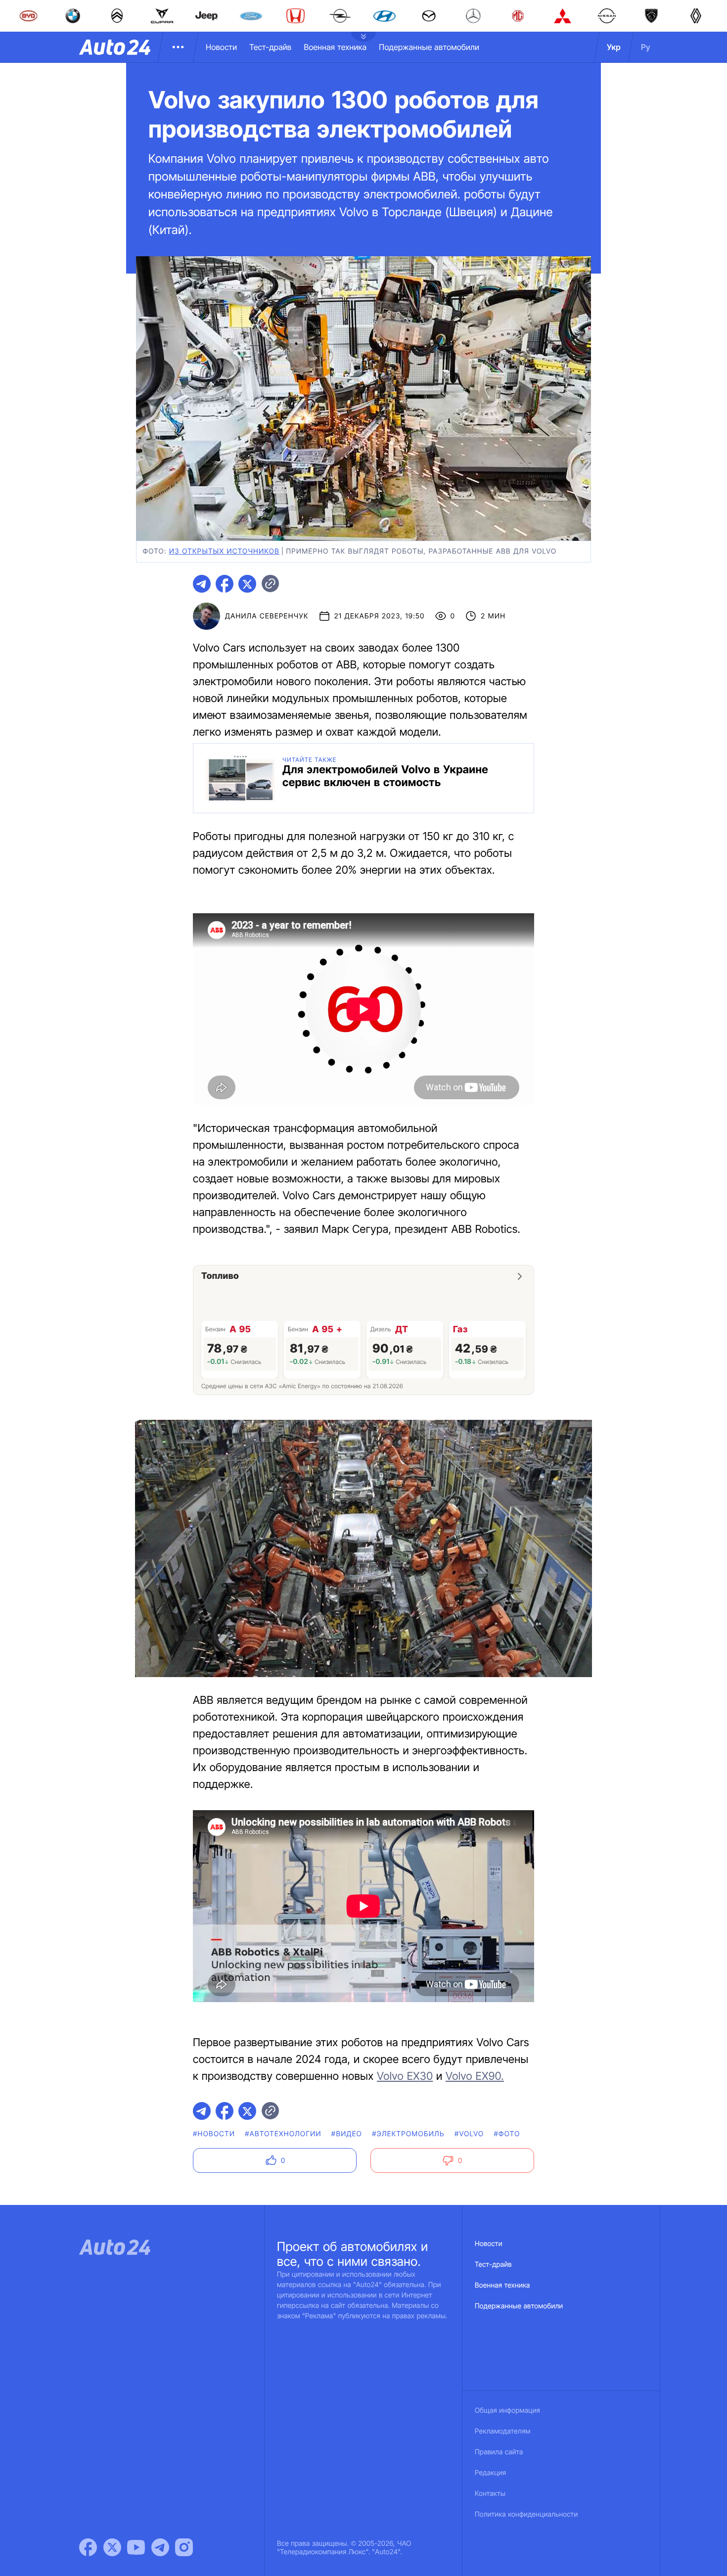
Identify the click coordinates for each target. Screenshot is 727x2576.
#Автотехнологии (283, 2134)
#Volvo (469, 2134)
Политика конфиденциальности (526, 2514)
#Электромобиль (408, 2134)
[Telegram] (160, 2547)
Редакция (490, 2473)
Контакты (490, 2494)
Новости (221, 47)
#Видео (347, 2134)
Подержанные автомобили (429, 47)
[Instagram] (184, 2547)
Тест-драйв (270, 47)
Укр (614, 47)
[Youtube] (136, 2547)
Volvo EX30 (405, 2076)
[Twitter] (112, 2547)
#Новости (214, 2134)
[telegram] (202, 584)
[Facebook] (88, 2547)
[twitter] (247, 584)
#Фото (507, 2134)
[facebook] (225, 584)
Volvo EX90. (475, 2076)
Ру (646, 47)
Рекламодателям (503, 2431)
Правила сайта (499, 2452)
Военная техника (335, 47)
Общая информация (507, 2411)
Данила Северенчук (267, 616)
